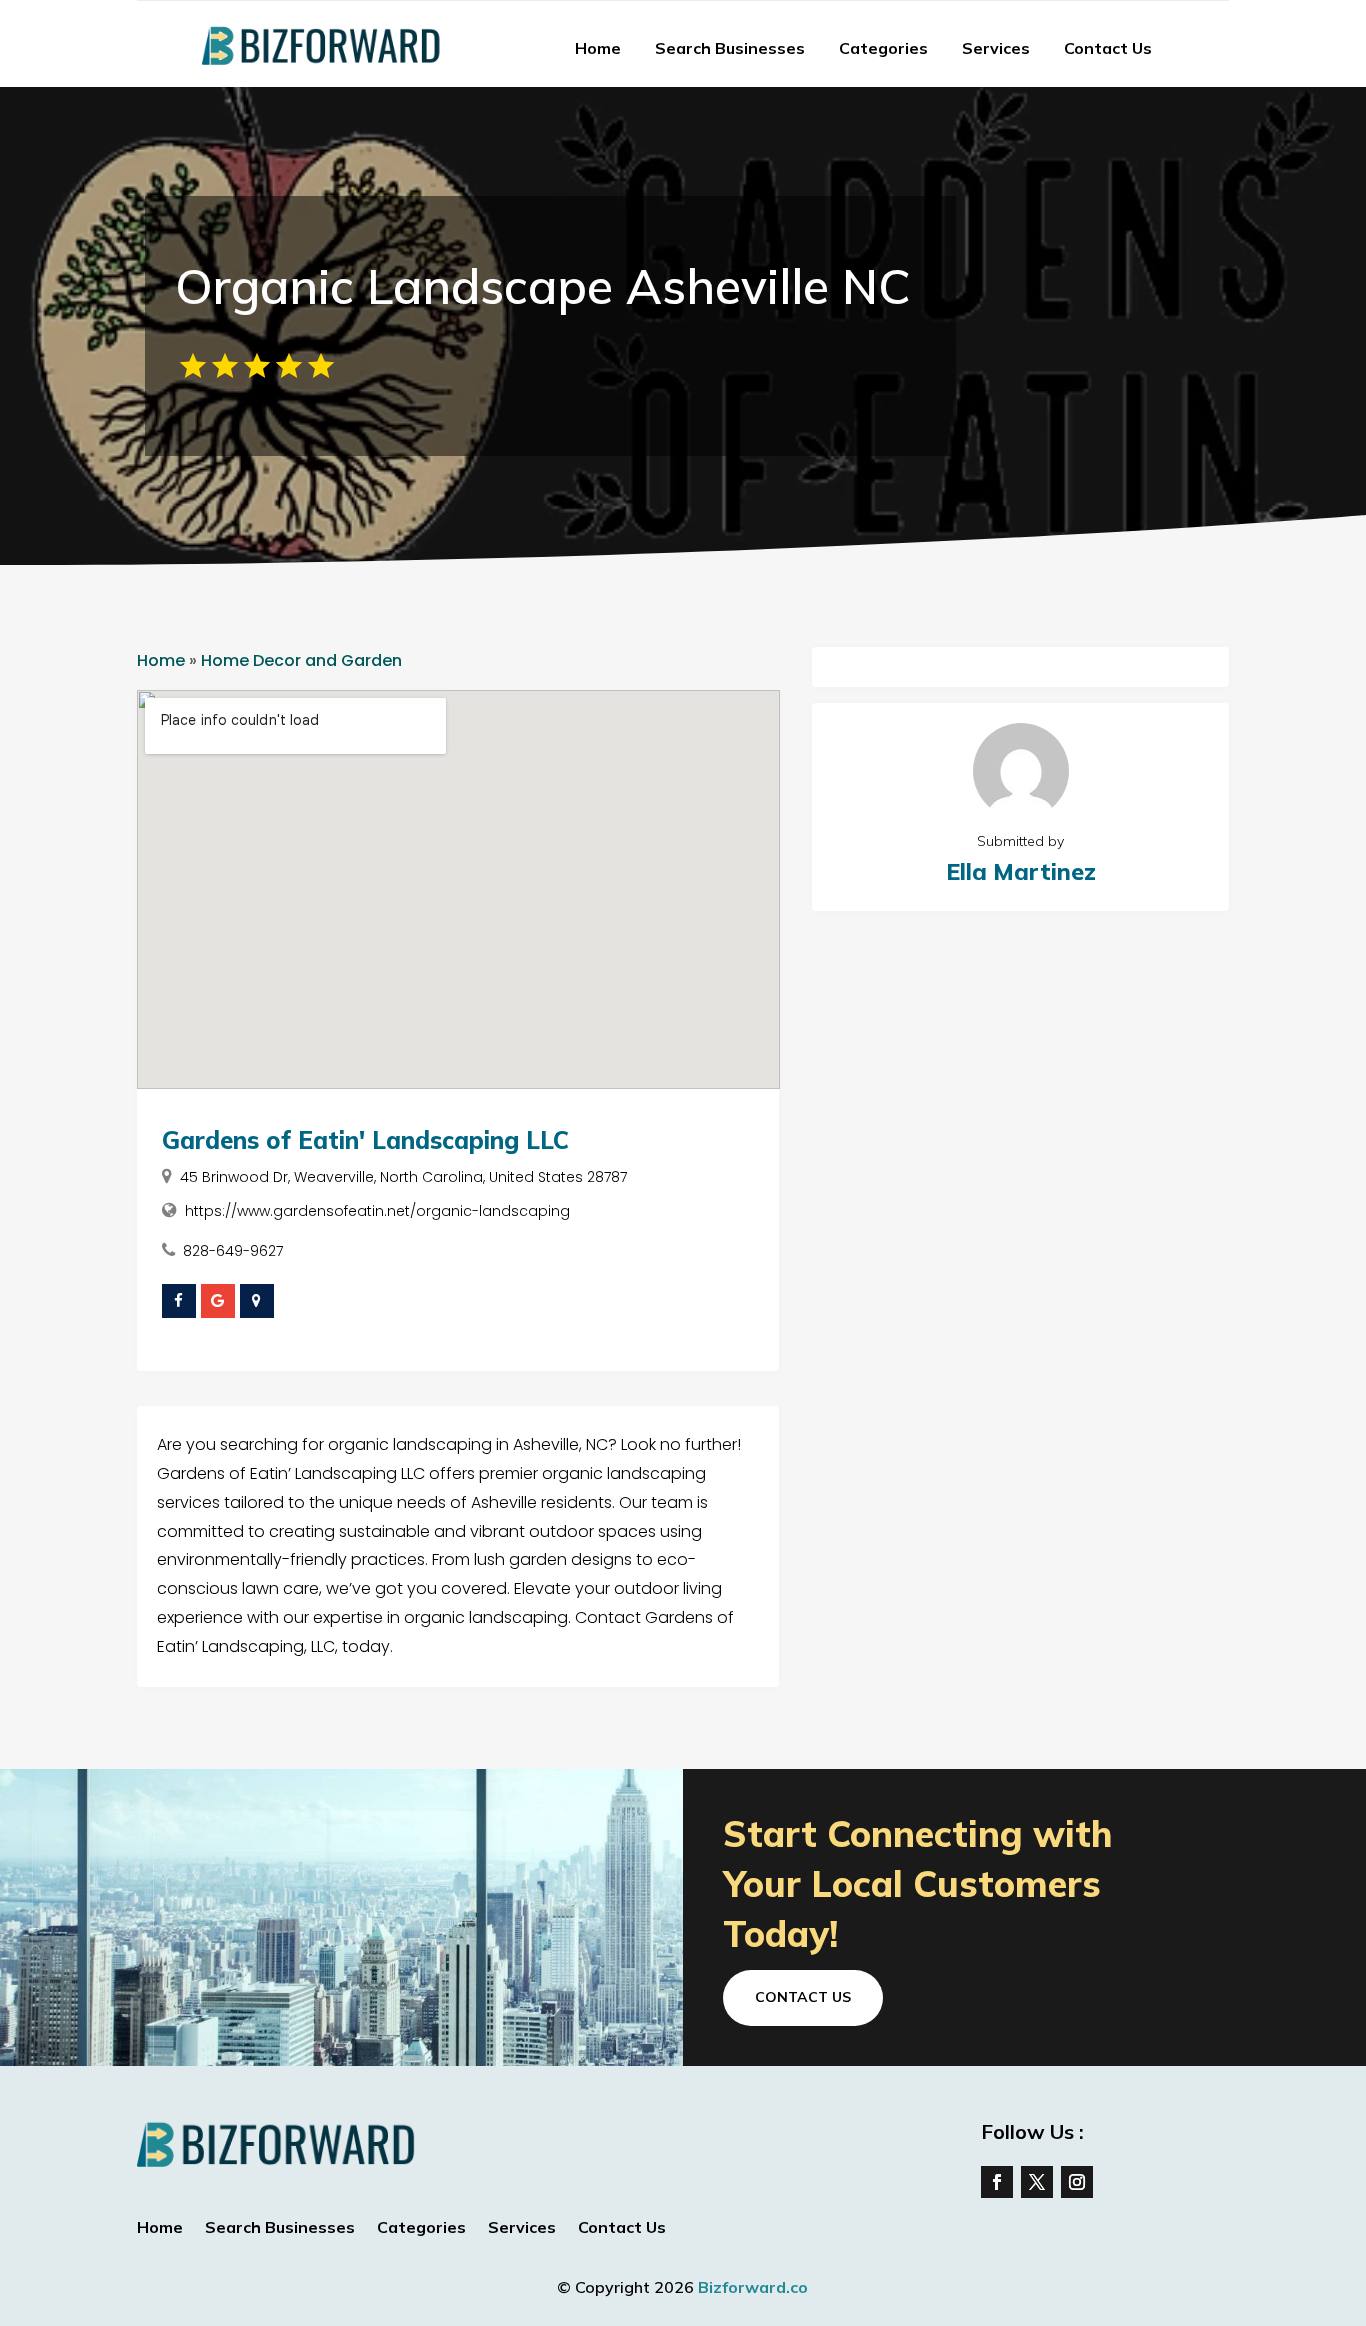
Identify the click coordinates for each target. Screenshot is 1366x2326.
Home (598, 48)
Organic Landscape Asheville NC (543, 286)
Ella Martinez (1021, 871)
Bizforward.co (753, 2287)
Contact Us (1108, 48)
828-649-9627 (233, 1251)
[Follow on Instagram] (1077, 2182)
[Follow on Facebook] (997, 2182)
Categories (883, 48)
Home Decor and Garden (301, 660)
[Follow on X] (1037, 2182)
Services (996, 48)
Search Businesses (730, 48)
